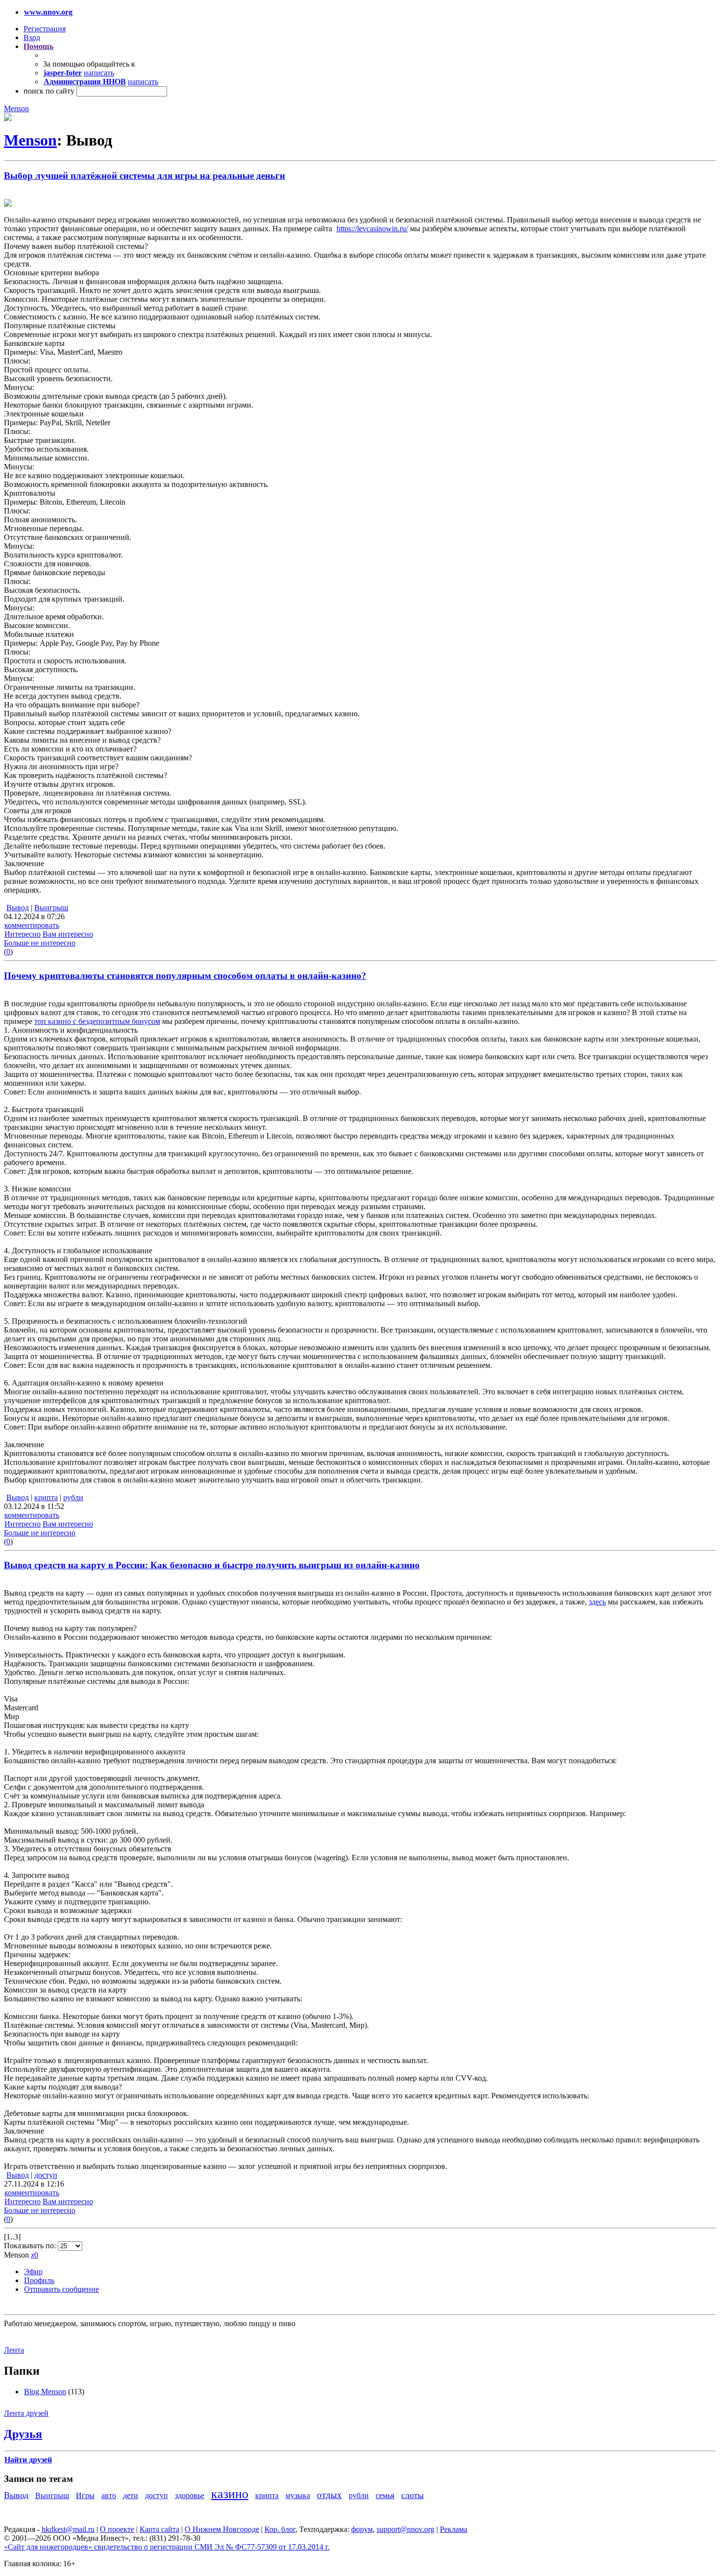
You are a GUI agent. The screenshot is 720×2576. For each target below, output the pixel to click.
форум (362, 2529)
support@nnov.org (406, 2529)
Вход (32, 37)
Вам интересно (68, 934)
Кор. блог (280, 2529)
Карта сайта (159, 2529)
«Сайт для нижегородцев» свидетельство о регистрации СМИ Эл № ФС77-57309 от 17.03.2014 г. (167, 2547)
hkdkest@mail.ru (68, 2529)
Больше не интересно (40, 943)
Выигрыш (51, 908)
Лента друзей (26, 2413)
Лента (14, 2350)
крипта (46, 1497)
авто (109, 2495)
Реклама (454, 2529)
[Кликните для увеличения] (8, 118)
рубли (73, 1497)
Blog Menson (45, 2392)
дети (131, 2495)
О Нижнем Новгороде (222, 2529)
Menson (16, 109)
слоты (412, 2495)
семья (385, 2495)
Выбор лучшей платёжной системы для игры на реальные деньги (144, 176)
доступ (46, 2175)
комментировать (32, 925)
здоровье (190, 2495)
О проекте (117, 2529)
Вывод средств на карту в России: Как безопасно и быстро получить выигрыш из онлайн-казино (212, 1565)
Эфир (33, 2272)
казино (230, 2494)
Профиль (39, 2280)
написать (99, 73)
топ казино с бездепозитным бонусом (97, 1021)
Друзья (23, 2434)
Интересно (23, 934)
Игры (85, 2495)
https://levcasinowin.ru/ (372, 229)
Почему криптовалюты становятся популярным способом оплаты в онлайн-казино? (185, 976)
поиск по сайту (49, 91)
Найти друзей (28, 2460)
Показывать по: (31, 2246)
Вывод (18, 908)
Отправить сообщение (61, 2289)
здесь (597, 1602)
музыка (298, 2495)
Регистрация (45, 29)
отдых (329, 2495)
